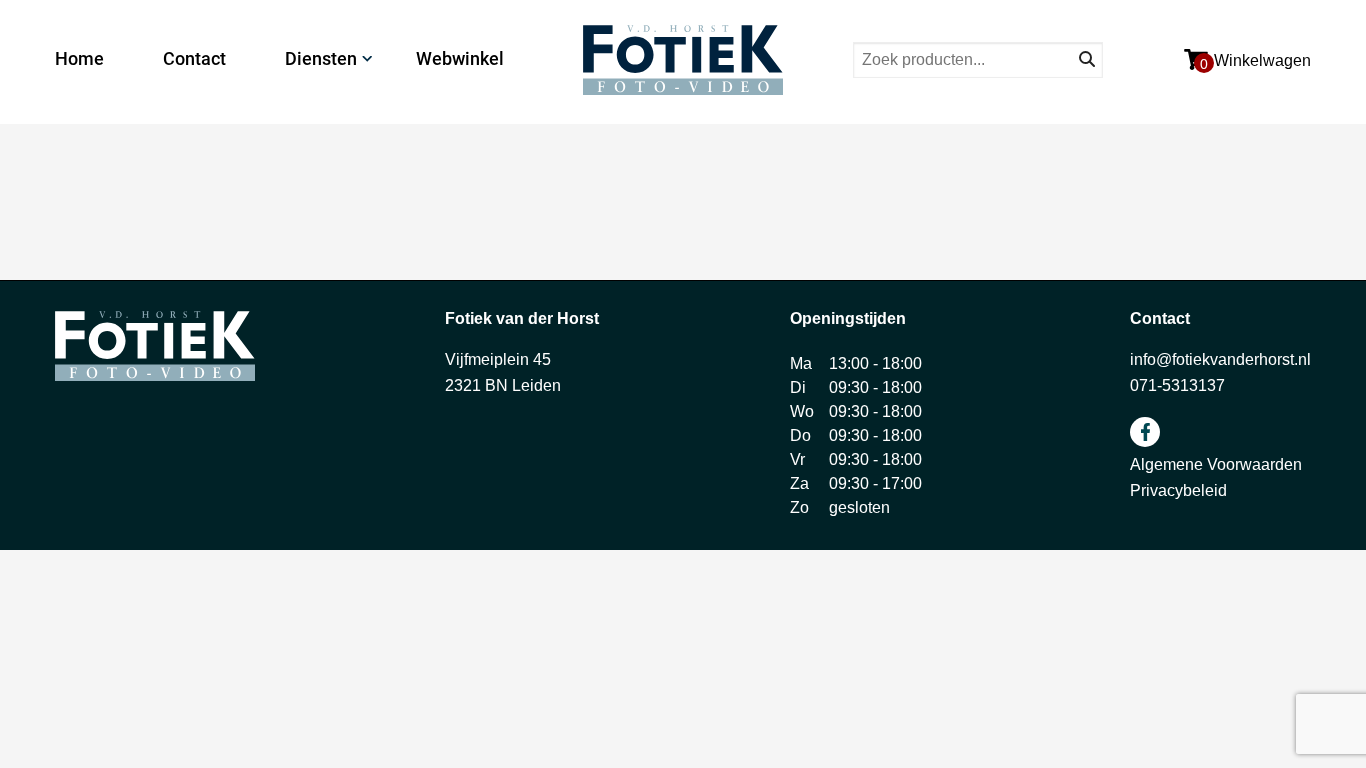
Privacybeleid (1178, 490)
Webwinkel (460, 58)
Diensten (321, 58)
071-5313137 (1177, 385)
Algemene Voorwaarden (1216, 464)
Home (79, 58)
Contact (194, 58)
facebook (1145, 432)
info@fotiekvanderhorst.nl (1220, 359)
